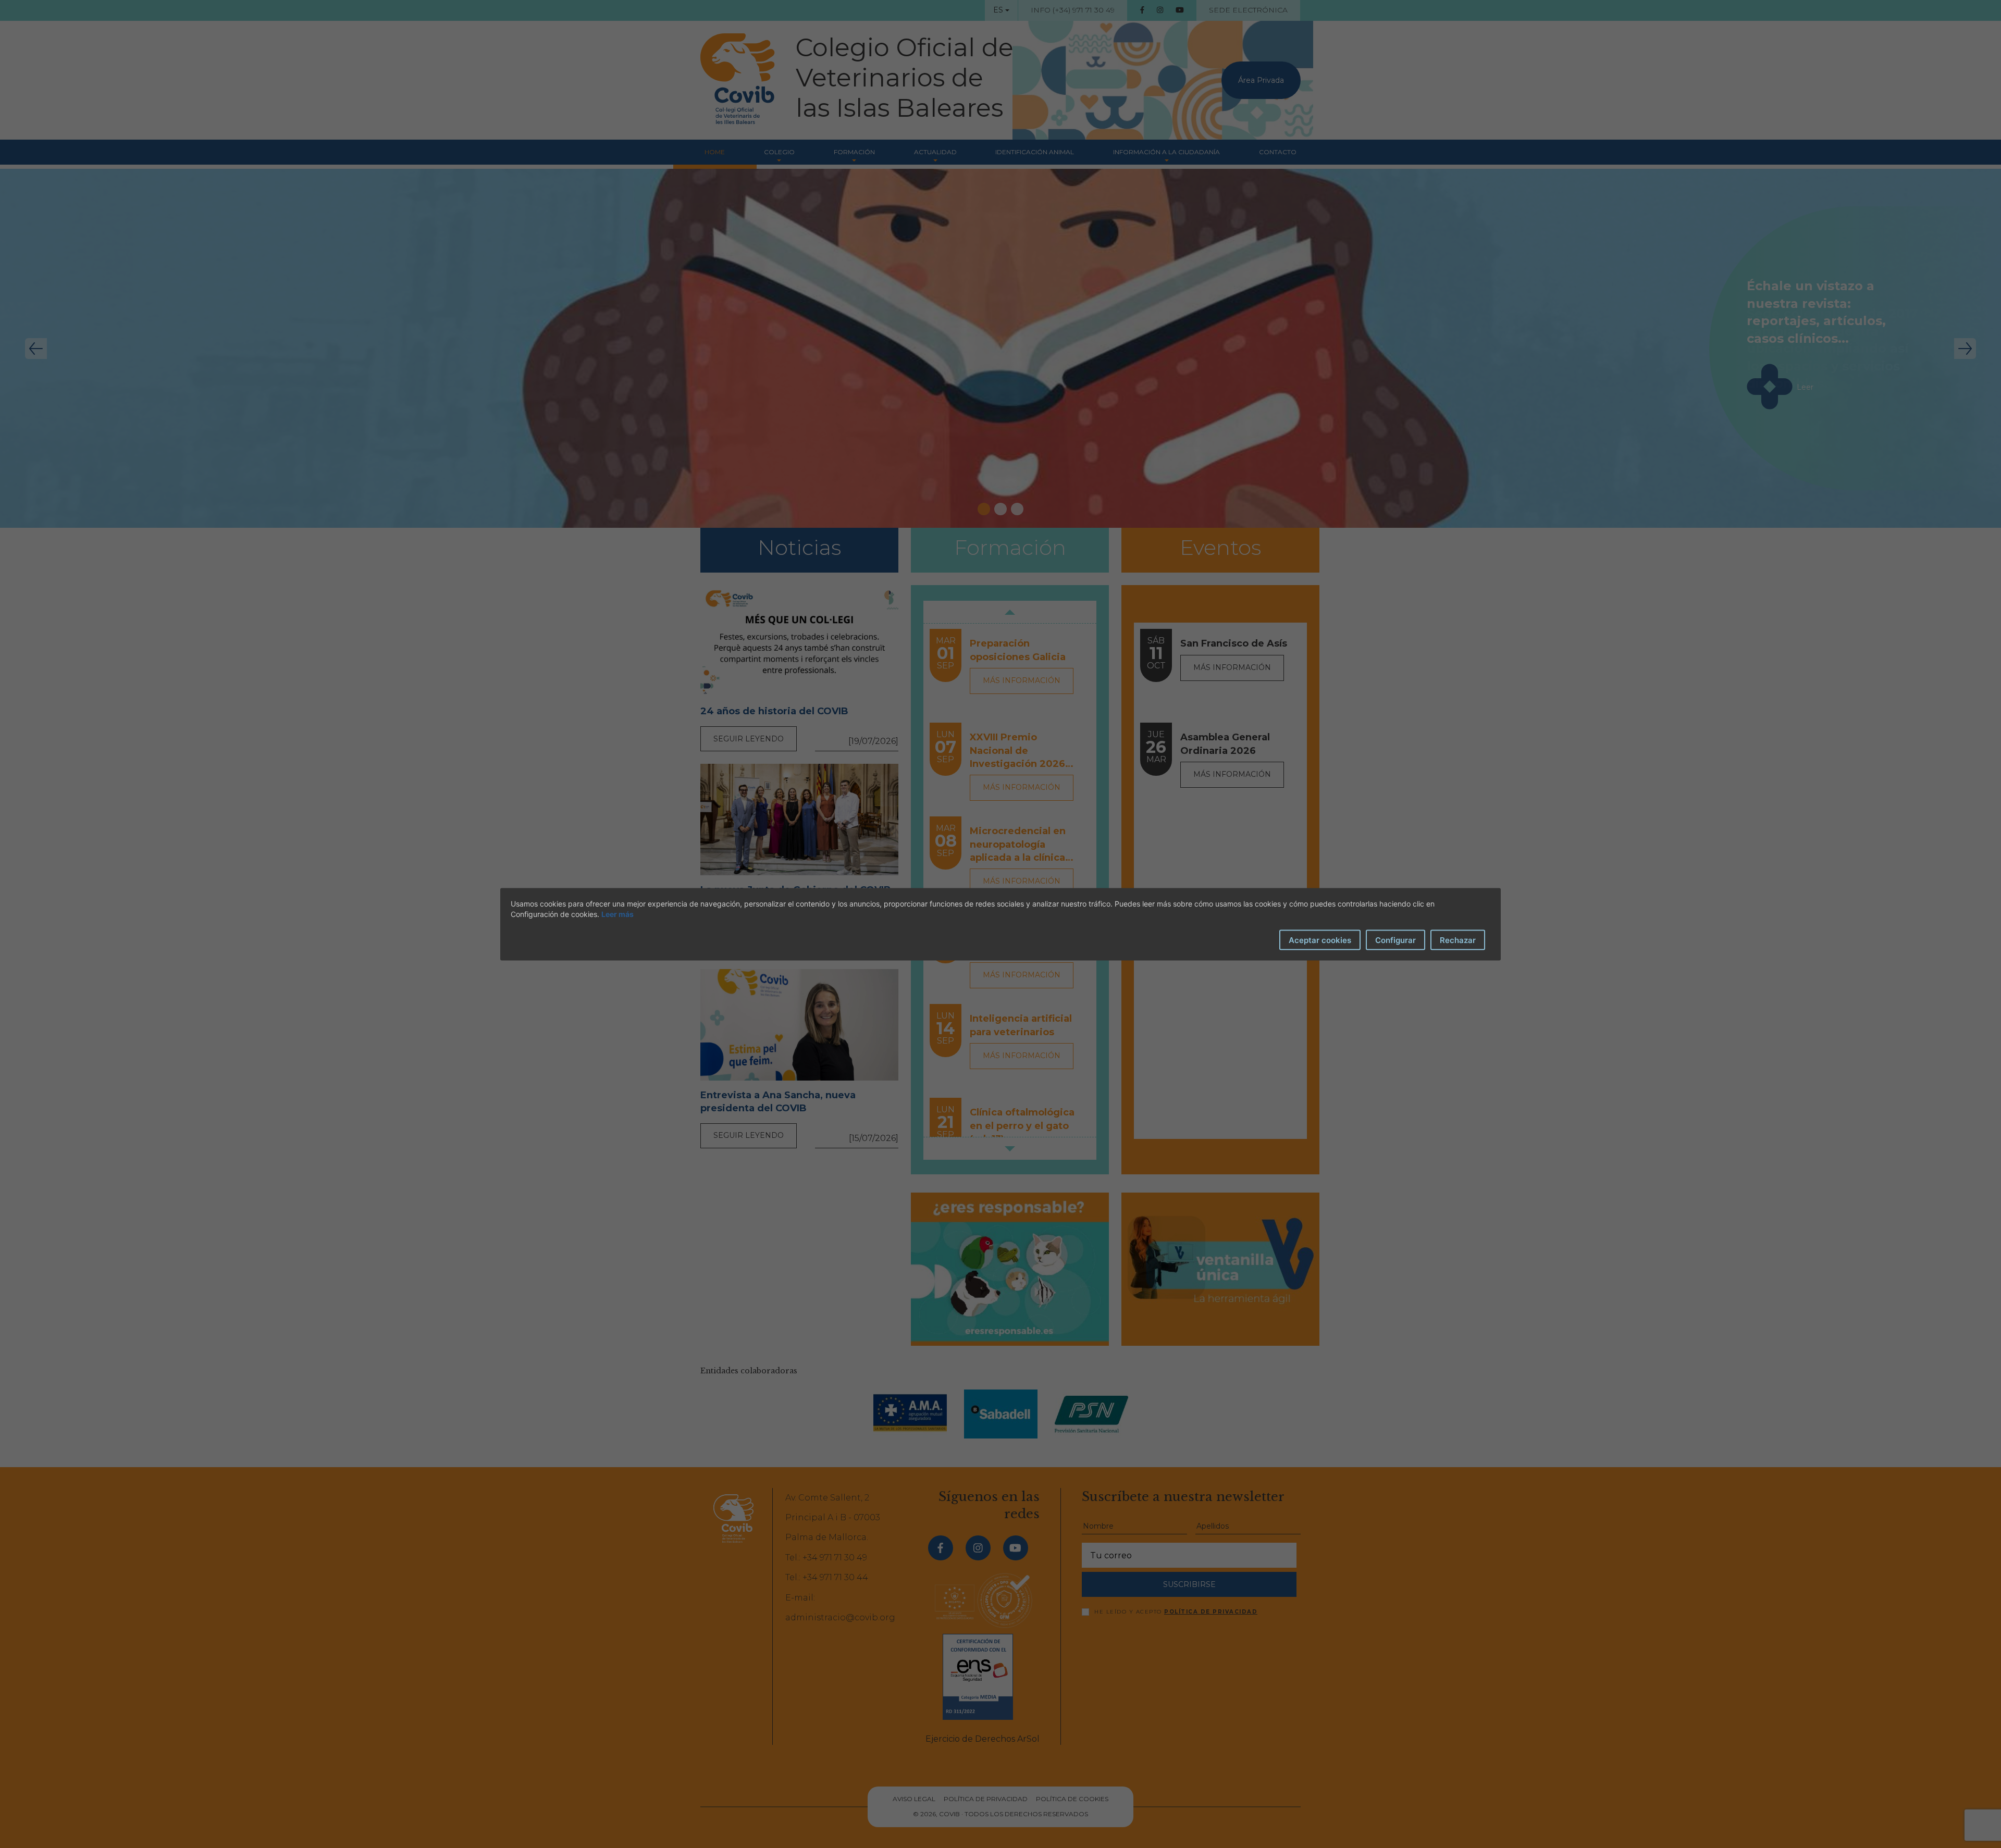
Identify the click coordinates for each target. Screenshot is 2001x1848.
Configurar (1395, 940)
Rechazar (1458, 940)
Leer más (617, 914)
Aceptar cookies (1320, 940)
